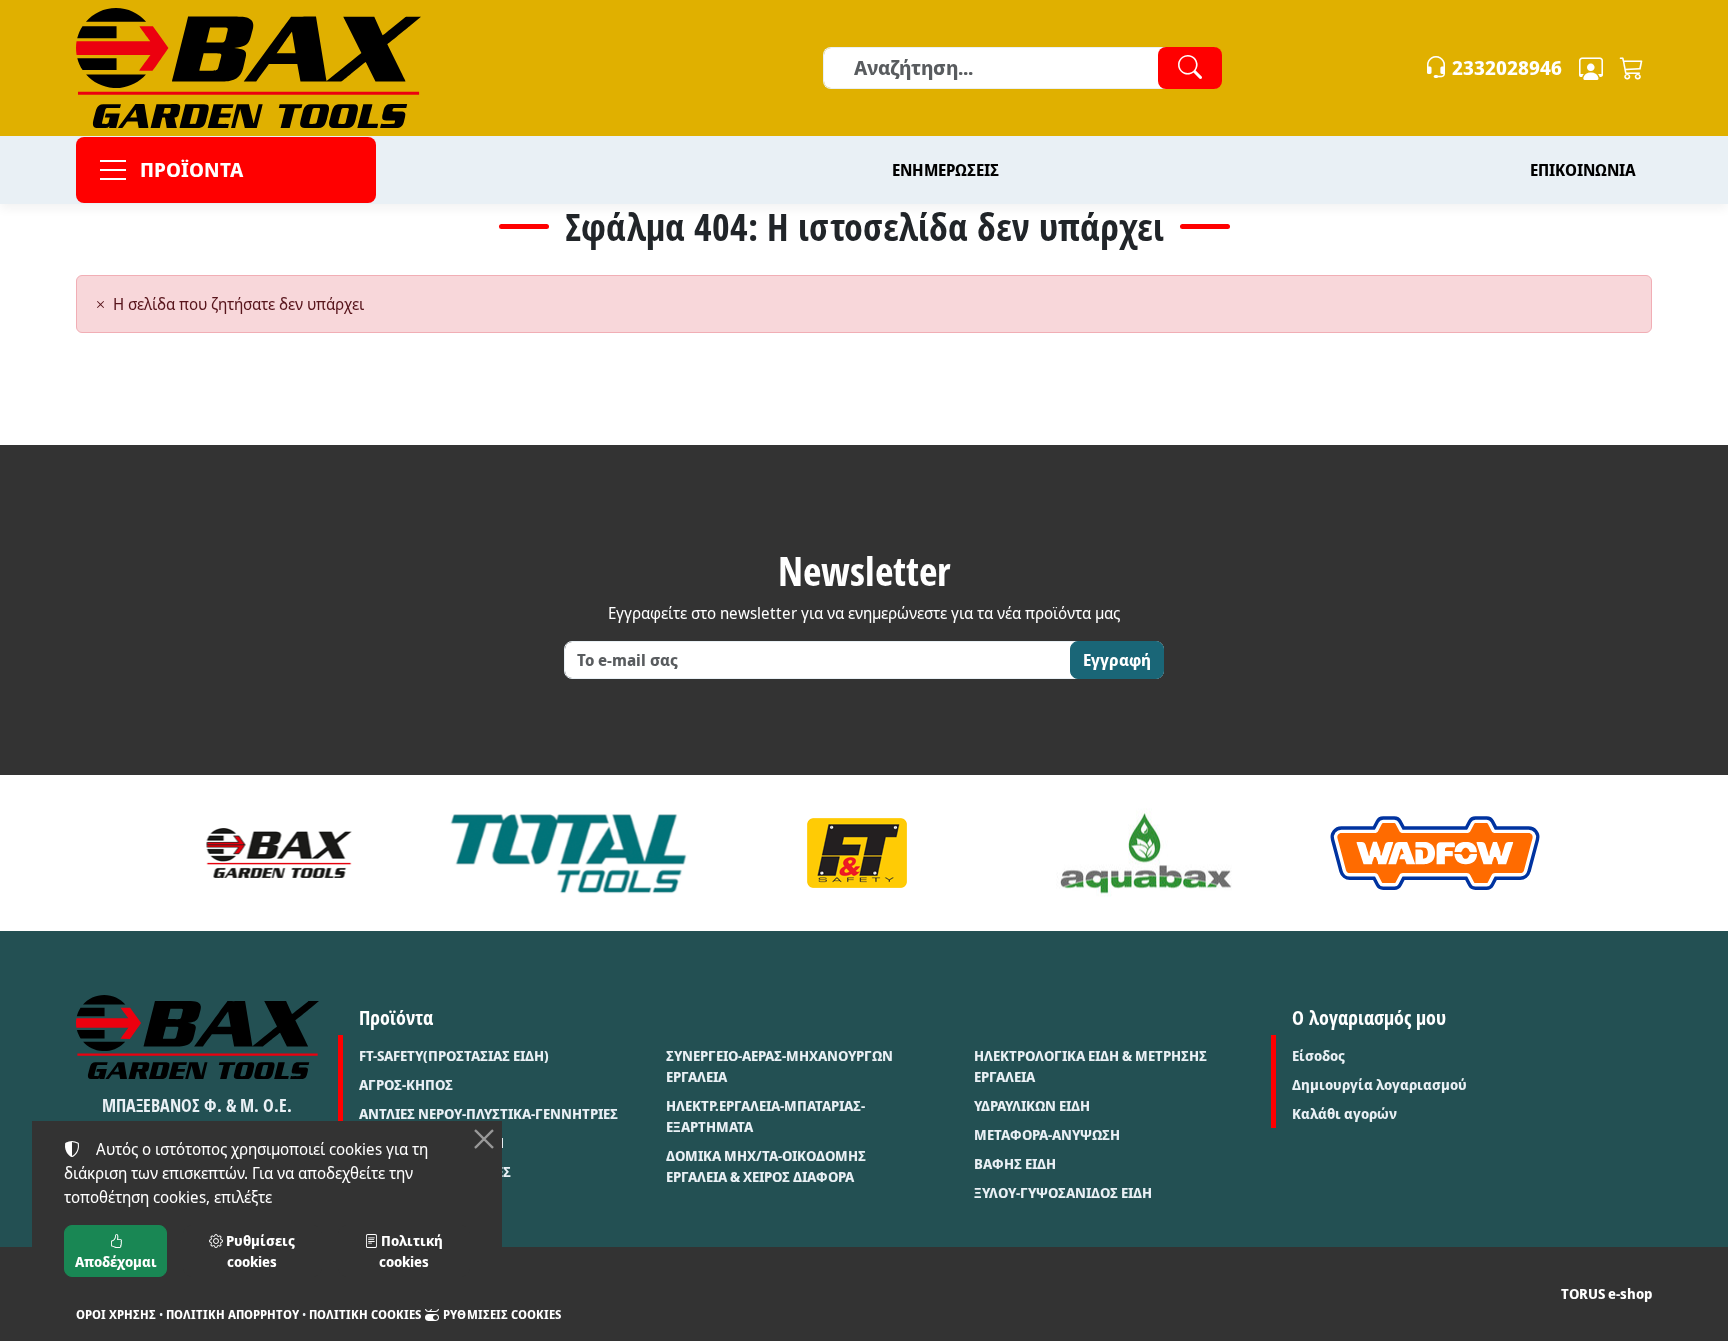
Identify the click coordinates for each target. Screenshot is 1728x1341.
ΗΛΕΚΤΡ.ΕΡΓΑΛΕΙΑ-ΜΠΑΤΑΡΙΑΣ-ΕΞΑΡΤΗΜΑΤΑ (765, 1116)
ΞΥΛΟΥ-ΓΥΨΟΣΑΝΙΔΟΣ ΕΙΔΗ (1063, 1192)
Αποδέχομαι (116, 1261)
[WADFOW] (1435, 853)
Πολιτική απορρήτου (232, 1314)
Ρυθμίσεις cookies (500, 1314)
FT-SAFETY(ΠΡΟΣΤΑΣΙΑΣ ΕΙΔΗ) (454, 1055)
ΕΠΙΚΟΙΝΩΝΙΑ (1583, 170)
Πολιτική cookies (365, 1314)
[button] (1632, 68)
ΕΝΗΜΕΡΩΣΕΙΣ (945, 170)
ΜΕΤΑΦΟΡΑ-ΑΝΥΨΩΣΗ (1047, 1134)
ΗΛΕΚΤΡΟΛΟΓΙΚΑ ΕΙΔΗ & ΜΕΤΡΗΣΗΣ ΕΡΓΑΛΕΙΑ (1090, 1066)
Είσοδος (1318, 1055)
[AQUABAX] (1146, 853)
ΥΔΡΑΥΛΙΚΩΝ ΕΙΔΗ (1032, 1105)
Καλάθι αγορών (1344, 1113)
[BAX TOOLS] (279, 853)
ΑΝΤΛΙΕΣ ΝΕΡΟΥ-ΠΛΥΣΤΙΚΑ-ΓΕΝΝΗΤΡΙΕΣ (488, 1113)
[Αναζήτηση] (1190, 68)
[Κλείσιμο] (484, 1139)
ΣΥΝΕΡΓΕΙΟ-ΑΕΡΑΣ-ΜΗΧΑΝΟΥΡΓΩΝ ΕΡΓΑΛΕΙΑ (779, 1066)
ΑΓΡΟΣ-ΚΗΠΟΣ (406, 1084)
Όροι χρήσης (116, 1314)
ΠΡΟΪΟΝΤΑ (191, 169)
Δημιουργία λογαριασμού (1379, 1084)
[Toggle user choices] (1591, 68)
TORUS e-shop (1606, 1293)
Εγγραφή (1117, 660)
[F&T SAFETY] (857, 853)
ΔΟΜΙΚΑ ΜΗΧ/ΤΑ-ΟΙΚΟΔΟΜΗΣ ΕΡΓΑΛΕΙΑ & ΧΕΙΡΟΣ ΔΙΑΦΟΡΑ (766, 1166)
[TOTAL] (568, 853)
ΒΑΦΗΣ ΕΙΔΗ (1015, 1163)
